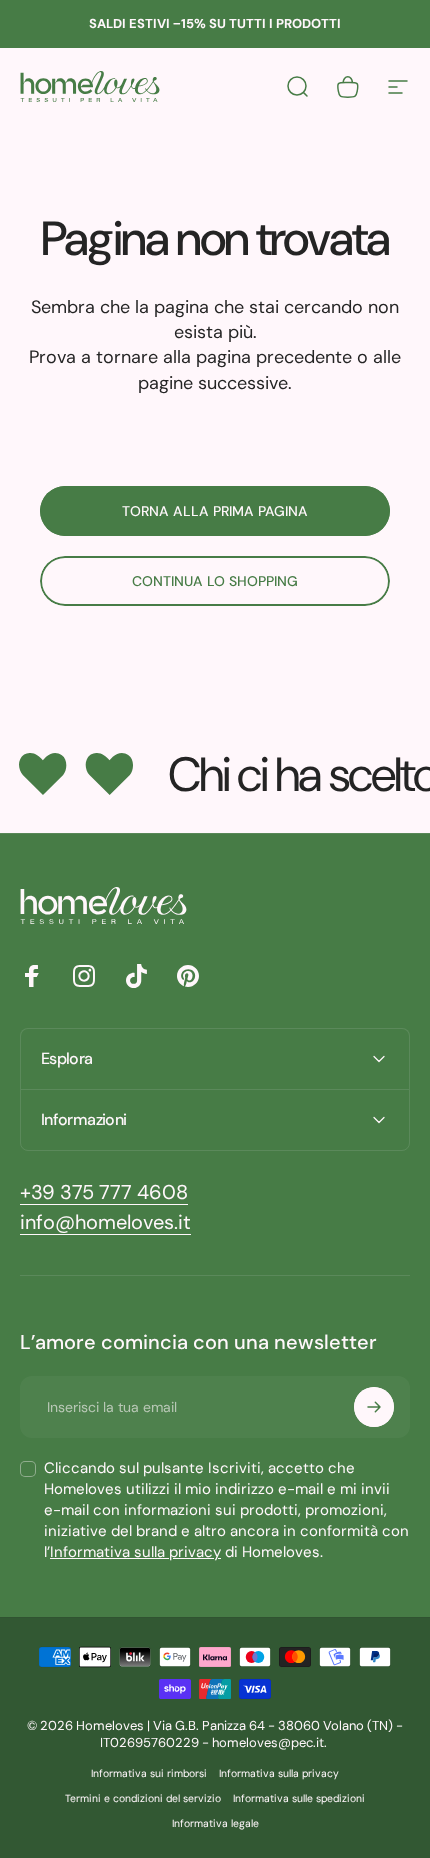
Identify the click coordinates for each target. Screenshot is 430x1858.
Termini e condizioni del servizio (143, 1798)
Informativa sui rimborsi (149, 1773)
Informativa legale (215, 1823)
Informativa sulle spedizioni (299, 1798)
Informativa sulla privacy (135, 1552)
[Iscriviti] (374, 1407)
